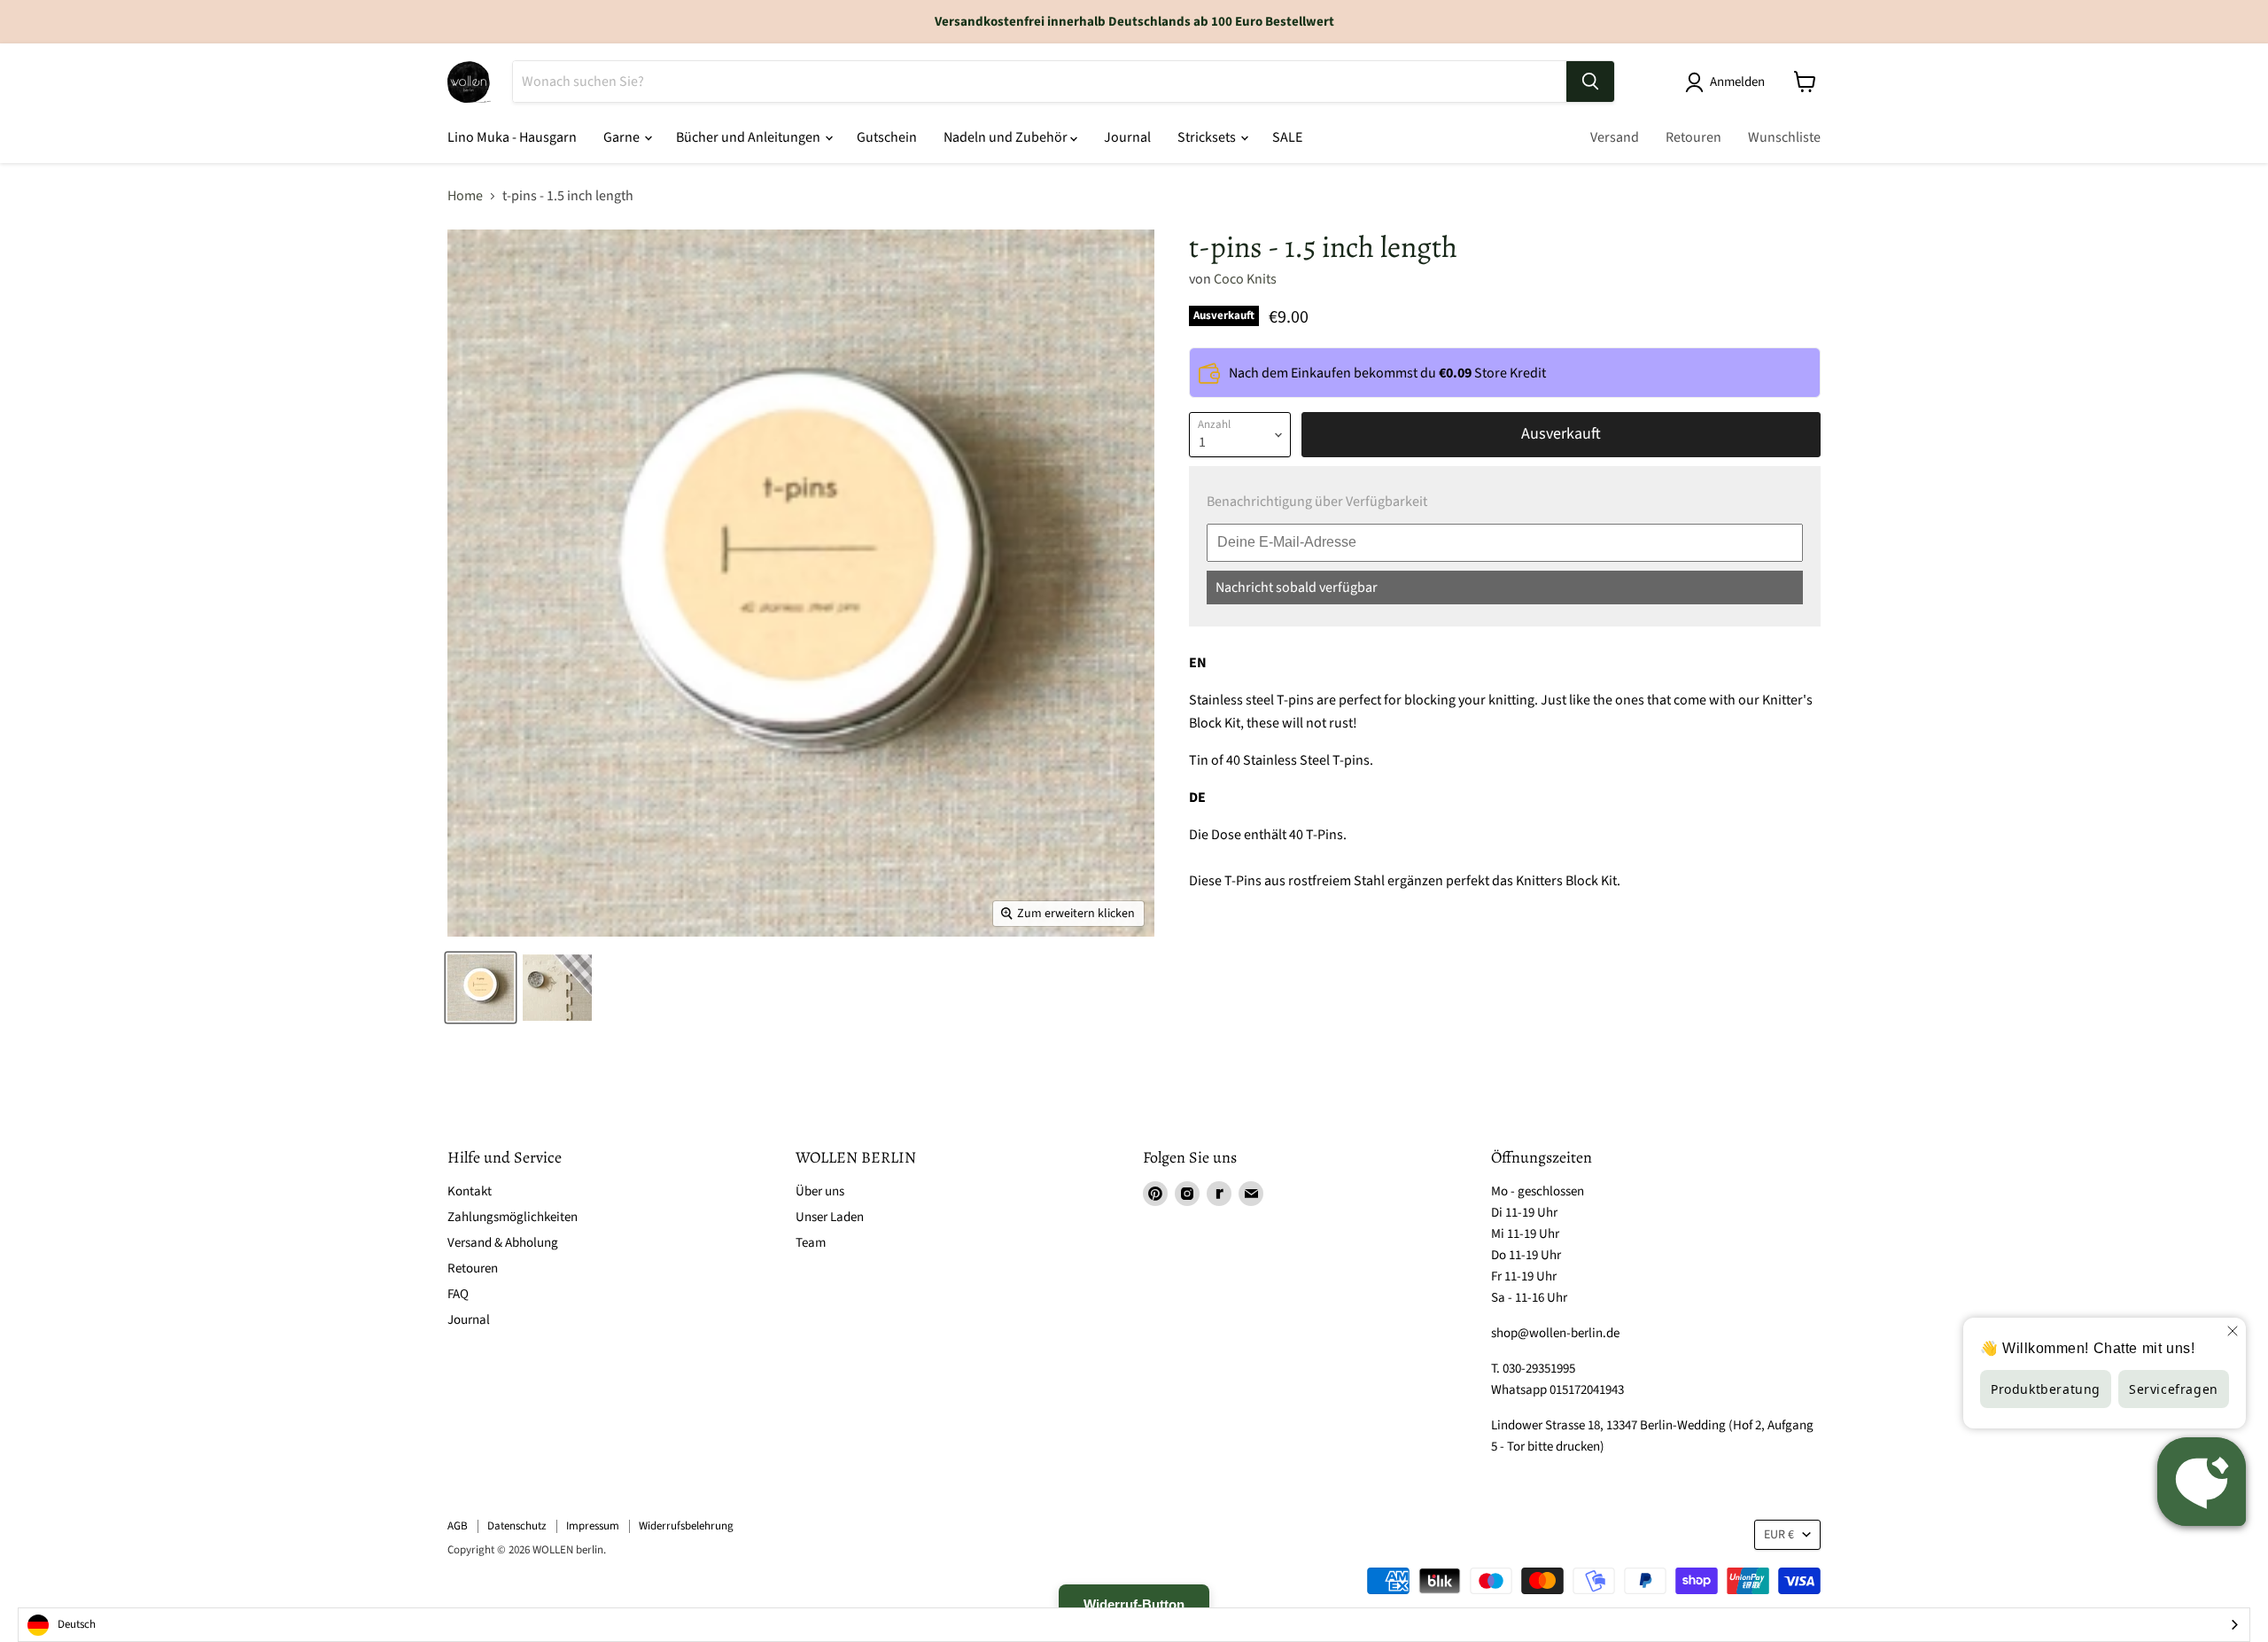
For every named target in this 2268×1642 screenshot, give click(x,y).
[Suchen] (1590, 82)
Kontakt (470, 1191)
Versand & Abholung (503, 1243)
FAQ (458, 1294)
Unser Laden (830, 1217)
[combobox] (1134, 1625)
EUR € (1779, 1535)
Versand (1615, 137)
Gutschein (887, 137)
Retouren (1693, 137)
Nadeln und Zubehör (1007, 137)
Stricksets (1208, 137)
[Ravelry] (1219, 1194)
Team (811, 1243)
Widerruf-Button (1134, 1604)
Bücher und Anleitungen (750, 137)
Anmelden (1737, 82)
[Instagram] (1187, 1194)
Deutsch (77, 1624)
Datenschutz (517, 1526)
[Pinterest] (1155, 1194)
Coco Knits (1245, 279)
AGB (458, 1526)
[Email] (1251, 1194)
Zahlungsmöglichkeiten (513, 1217)
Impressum (593, 1526)
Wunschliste (1784, 137)
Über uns (820, 1191)
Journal (1127, 137)
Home (465, 196)
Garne (623, 137)
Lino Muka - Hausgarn (512, 137)
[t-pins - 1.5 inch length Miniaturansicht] (481, 988)
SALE (1287, 137)
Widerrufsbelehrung (686, 1526)
